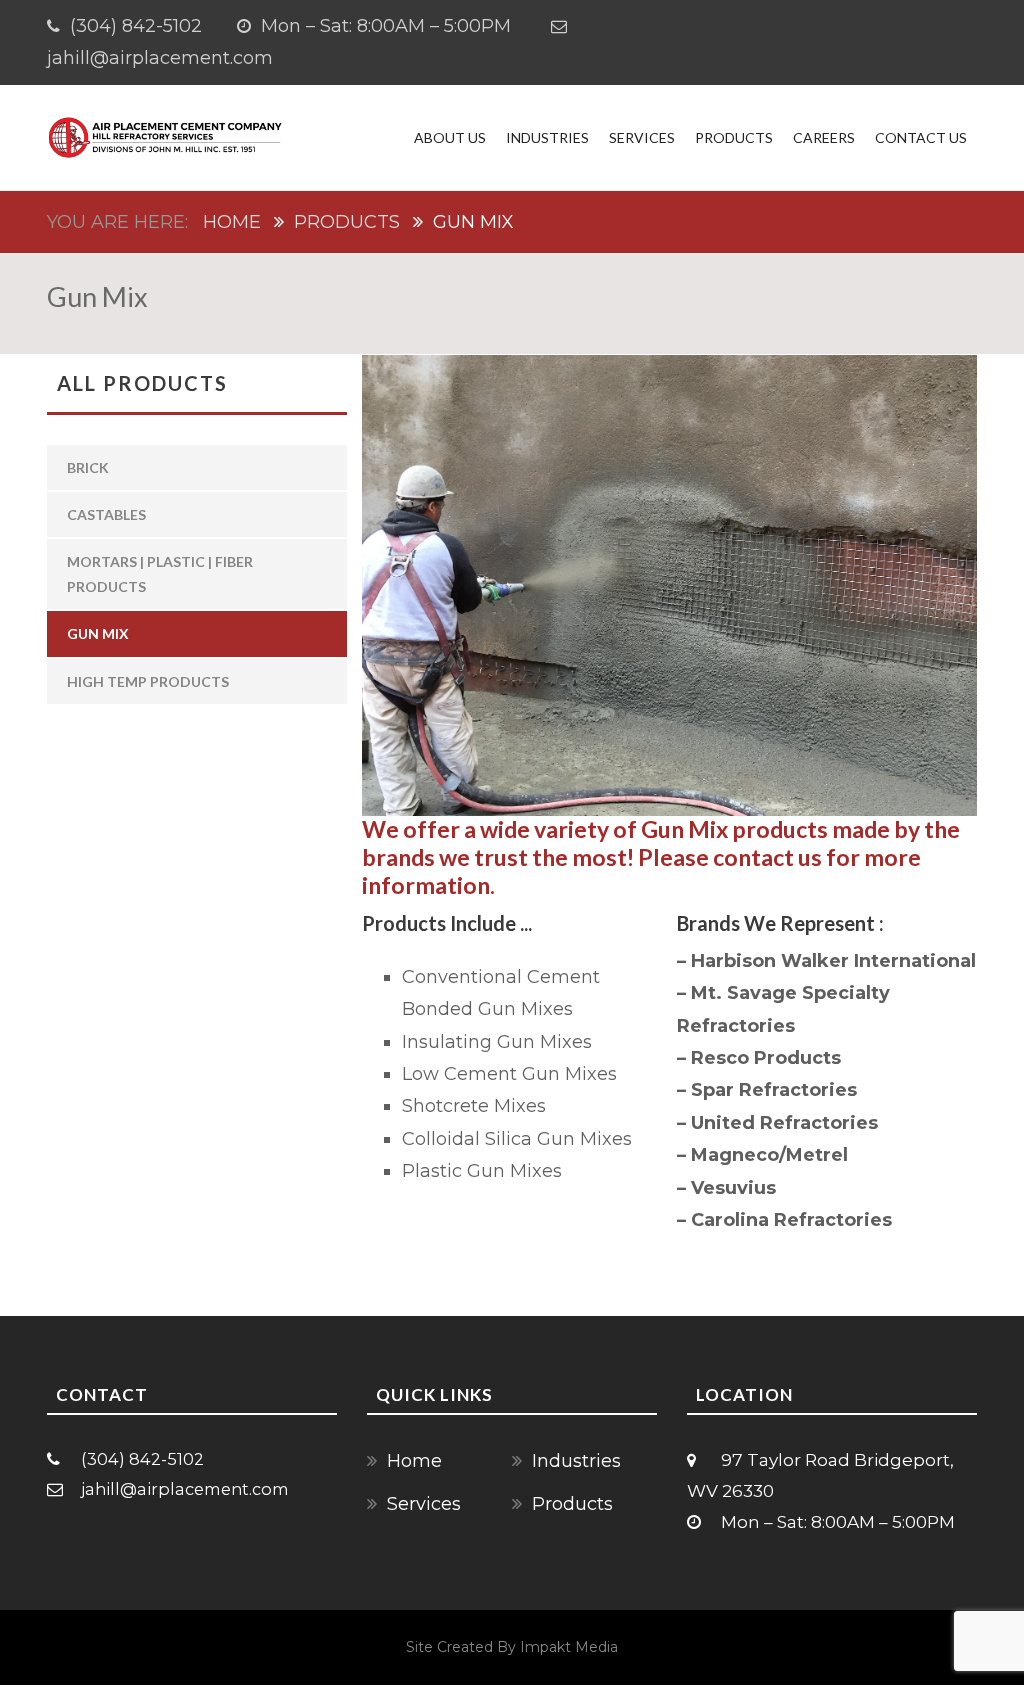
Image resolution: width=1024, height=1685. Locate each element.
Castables (106, 514)
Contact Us (921, 137)
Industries (547, 137)
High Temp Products (148, 681)
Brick (88, 467)
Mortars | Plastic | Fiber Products (160, 574)
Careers (824, 137)
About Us (450, 137)
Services (642, 137)
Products (734, 137)
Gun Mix (98, 633)
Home (232, 222)
